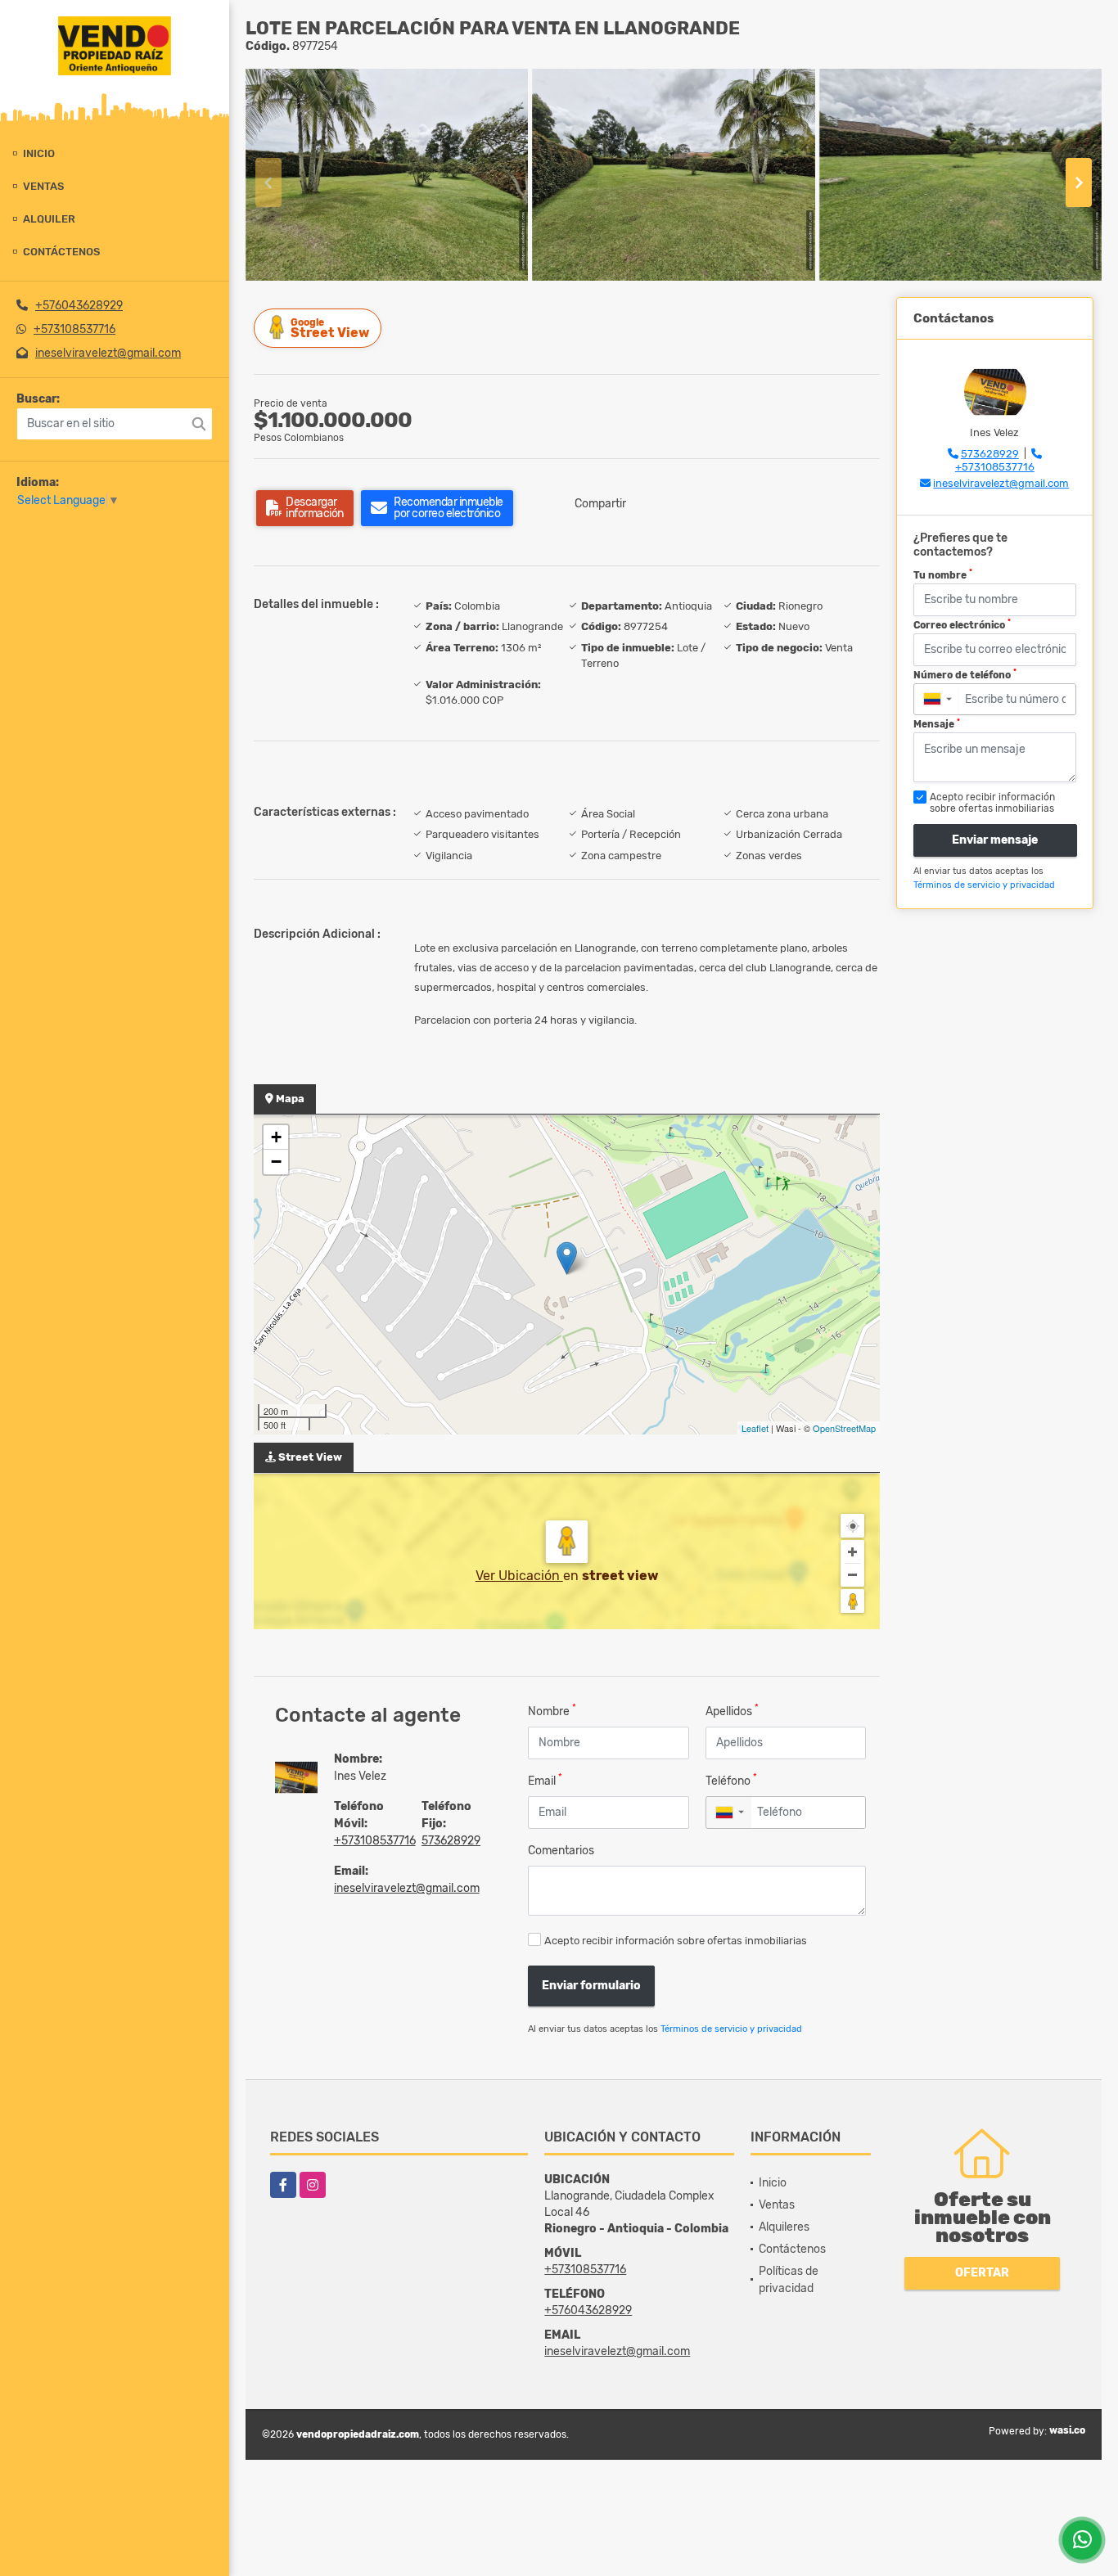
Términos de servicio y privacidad (731, 2029)
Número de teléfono (965, 674)
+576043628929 (79, 306)
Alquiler (49, 219)
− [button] (276, 1162)
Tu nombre (943, 574)
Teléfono (731, 1780)
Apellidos (732, 1711)
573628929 (451, 1841)
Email (545, 1780)
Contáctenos (61, 252)
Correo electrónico (962, 624)
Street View (330, 329)
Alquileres (784, 2227)
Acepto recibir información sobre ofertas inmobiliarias (676, 1941)
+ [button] (276, 1137)
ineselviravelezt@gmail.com (108, 353)
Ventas (43, 186)
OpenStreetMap (844, 1428)
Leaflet (755, 1428)
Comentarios (561, 1851)
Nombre (552, 1711)
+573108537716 (74, 329)
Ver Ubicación (519, 1576)
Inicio (39, 153)
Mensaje (937, 724)
